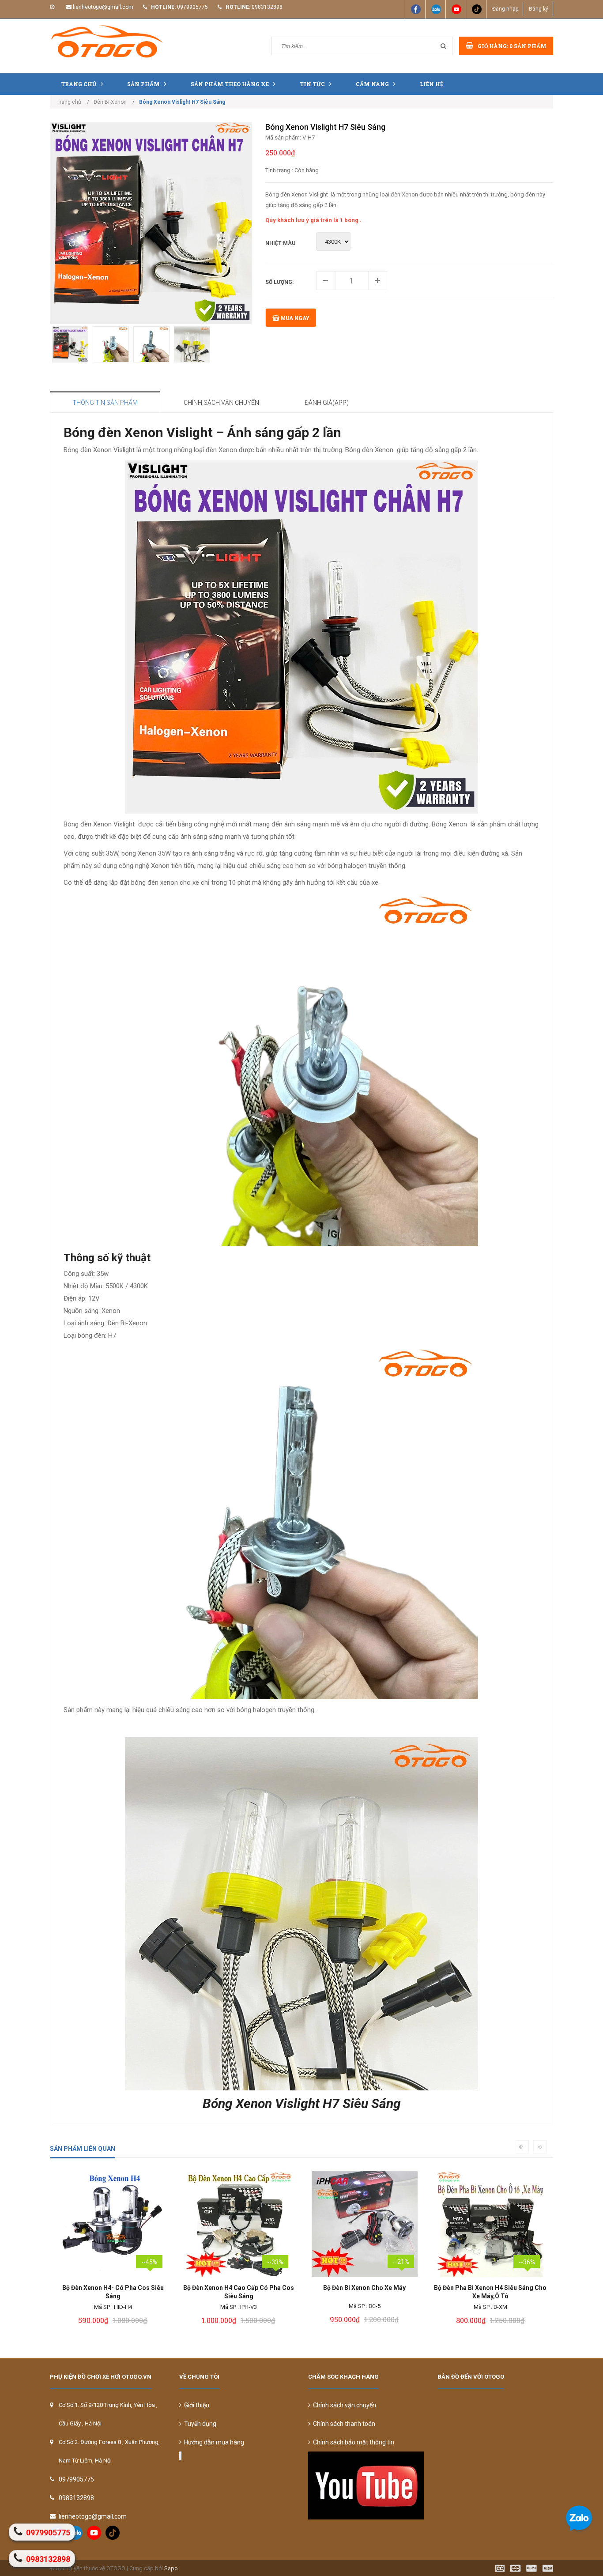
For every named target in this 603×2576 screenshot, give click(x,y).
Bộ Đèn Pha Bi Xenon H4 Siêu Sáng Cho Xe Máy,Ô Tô (364, 2292)
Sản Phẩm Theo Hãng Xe (230, 84)
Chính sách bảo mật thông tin (352, 2442)
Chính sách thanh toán (343, 2424)
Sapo (171, 2568)
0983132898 (267, 7)
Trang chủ (79, 84)
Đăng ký (539, 9)
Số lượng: (279, 282)
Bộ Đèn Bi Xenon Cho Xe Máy (239, 2288)
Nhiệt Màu (280, 243)
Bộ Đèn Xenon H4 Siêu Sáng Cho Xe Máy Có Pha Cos (490, 2292)
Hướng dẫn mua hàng (213, 2442)
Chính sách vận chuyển (343, 2405)
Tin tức (312, 84)
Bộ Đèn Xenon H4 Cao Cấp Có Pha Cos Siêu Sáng (113, 2292)
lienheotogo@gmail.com (103, 7)
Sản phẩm (143, 84)
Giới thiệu (195, 2405)
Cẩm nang (372, 84)
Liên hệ (432, 84)
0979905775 (192, 7)
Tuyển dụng (199, 2424)
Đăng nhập (505, 9)
